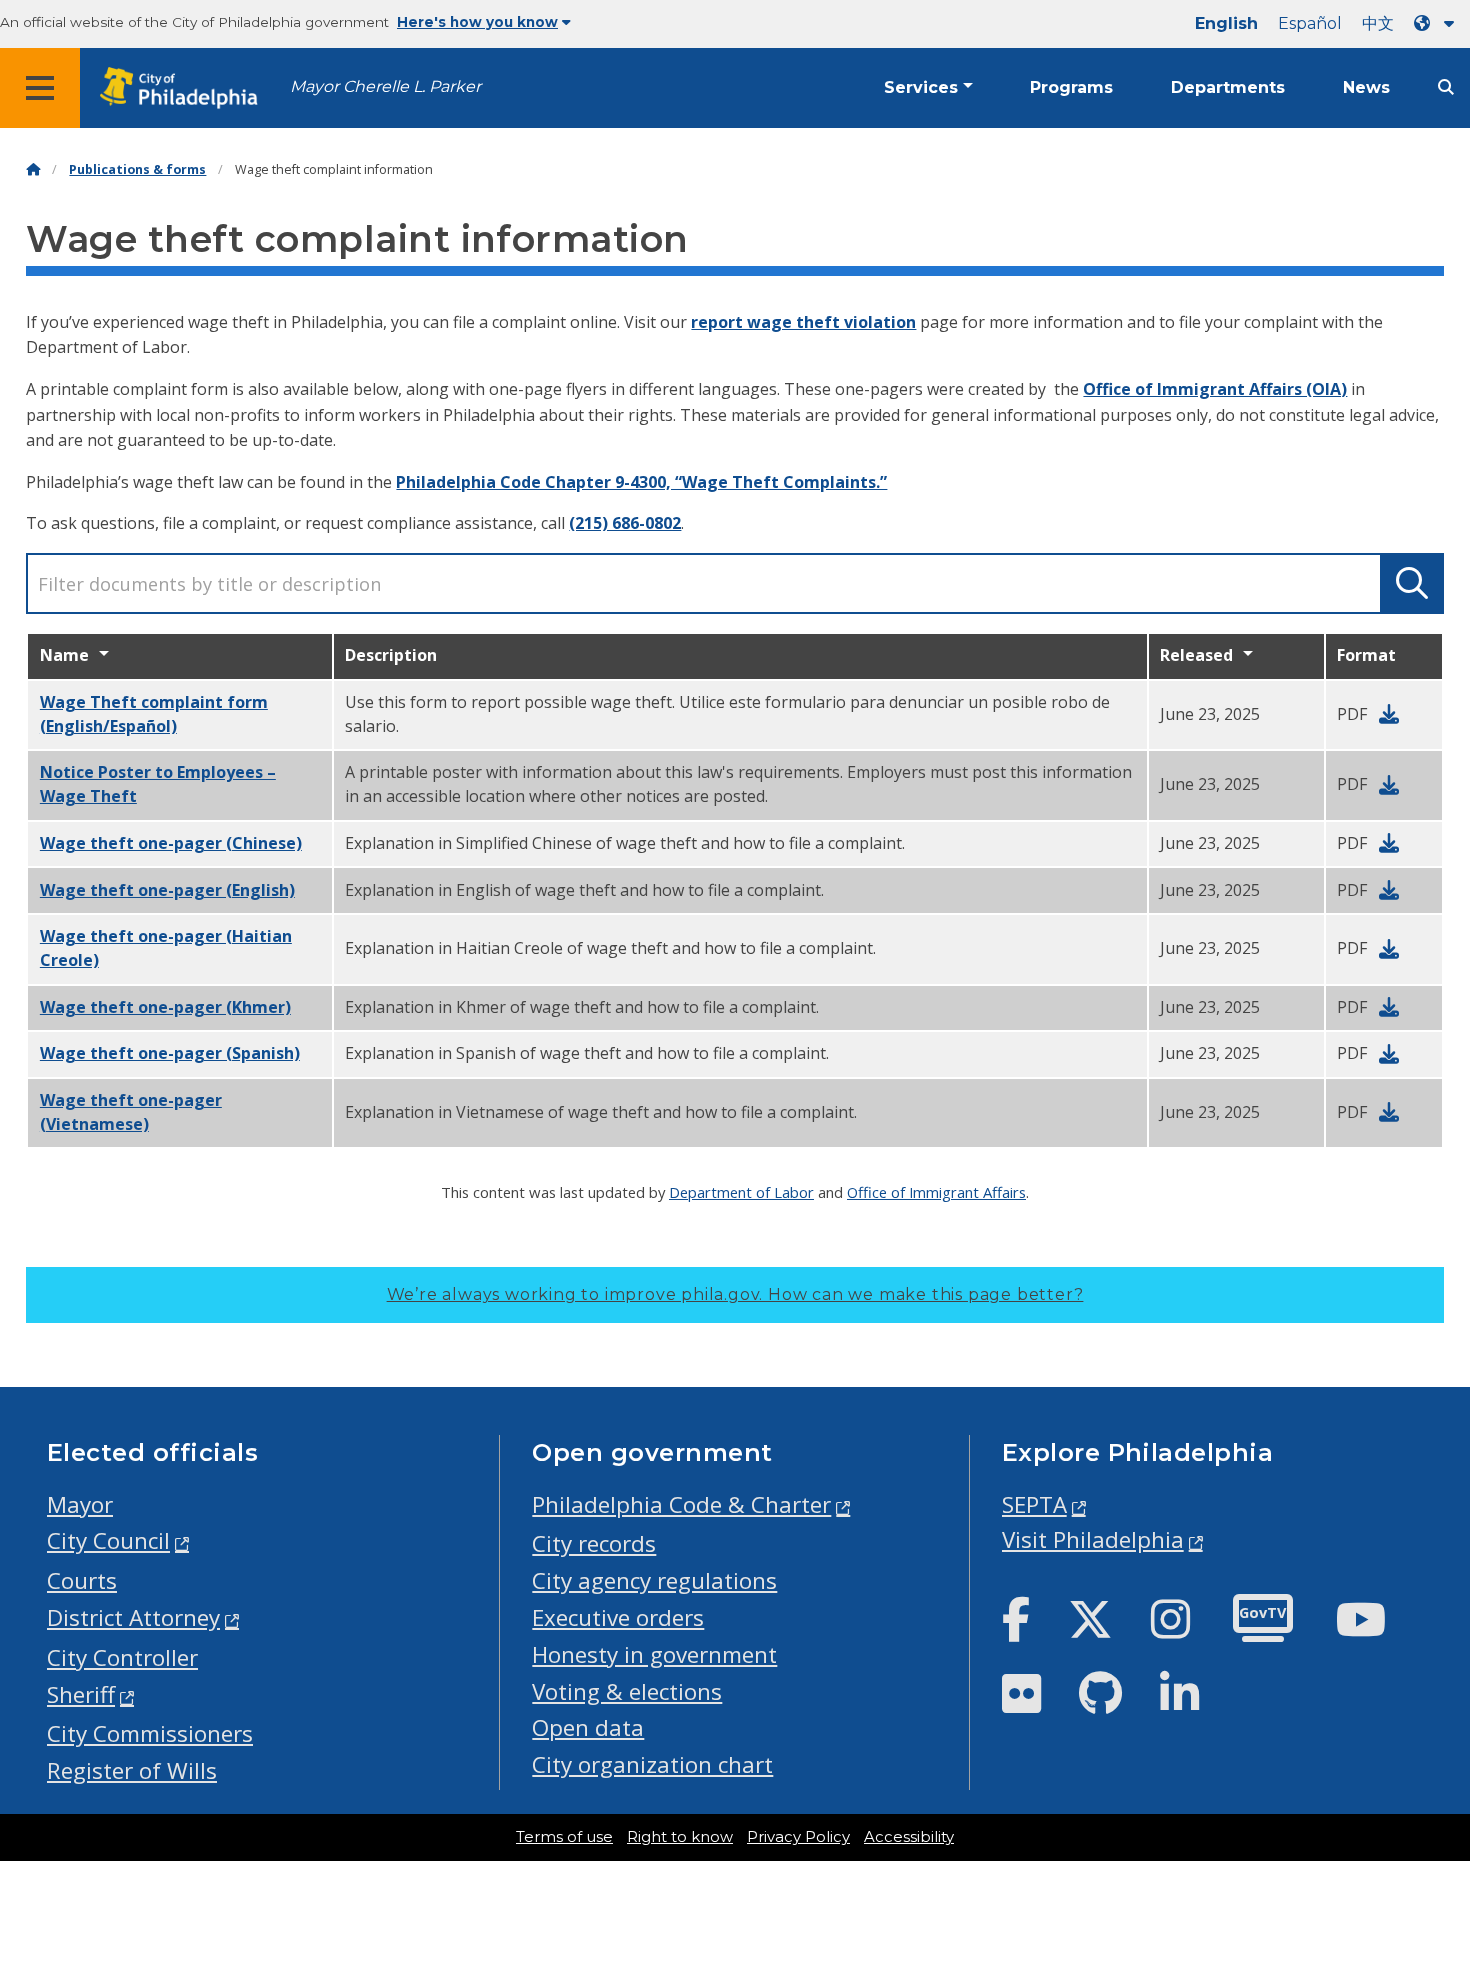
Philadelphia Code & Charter (681, 1504)
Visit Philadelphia (1093, 1539)
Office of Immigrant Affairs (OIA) (1215, 389)
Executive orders (618, 1617)
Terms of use (564, 1837)
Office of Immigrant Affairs (936, 1192)
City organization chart (652, 1764)
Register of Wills (132, 1770)
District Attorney (133, 1617)
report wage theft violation (803, 322)
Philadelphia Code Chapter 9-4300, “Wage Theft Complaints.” (641, 482)
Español (1310, 23)
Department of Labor (741, 1192)
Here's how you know (477, 22)
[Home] (33, 169)
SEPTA (1034, 1504)
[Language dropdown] (1438, 23)
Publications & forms (137, 169)
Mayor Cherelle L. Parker (385, 86)
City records (594, 1543)
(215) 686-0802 (625, 523)
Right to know (680, 1837)
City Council (108, 1540)
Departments (1228, 87)
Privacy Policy (798, 1837)
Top (1424, 1853)
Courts (82, 1580)
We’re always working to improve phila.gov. (735, 1294)
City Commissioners (150, 1733)
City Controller (122, 1657)
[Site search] (1446, 87)
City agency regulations (654, 1580)
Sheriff (81, 1694)
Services (921, 87)
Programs (1071, 87)
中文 (1378, 23)
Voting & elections (627, 1691)
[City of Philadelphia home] (185, 88)
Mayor (80, 1504)
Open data (588, 1727)
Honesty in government (654, 1654)
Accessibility (909, 1837)
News (1366, 87)
